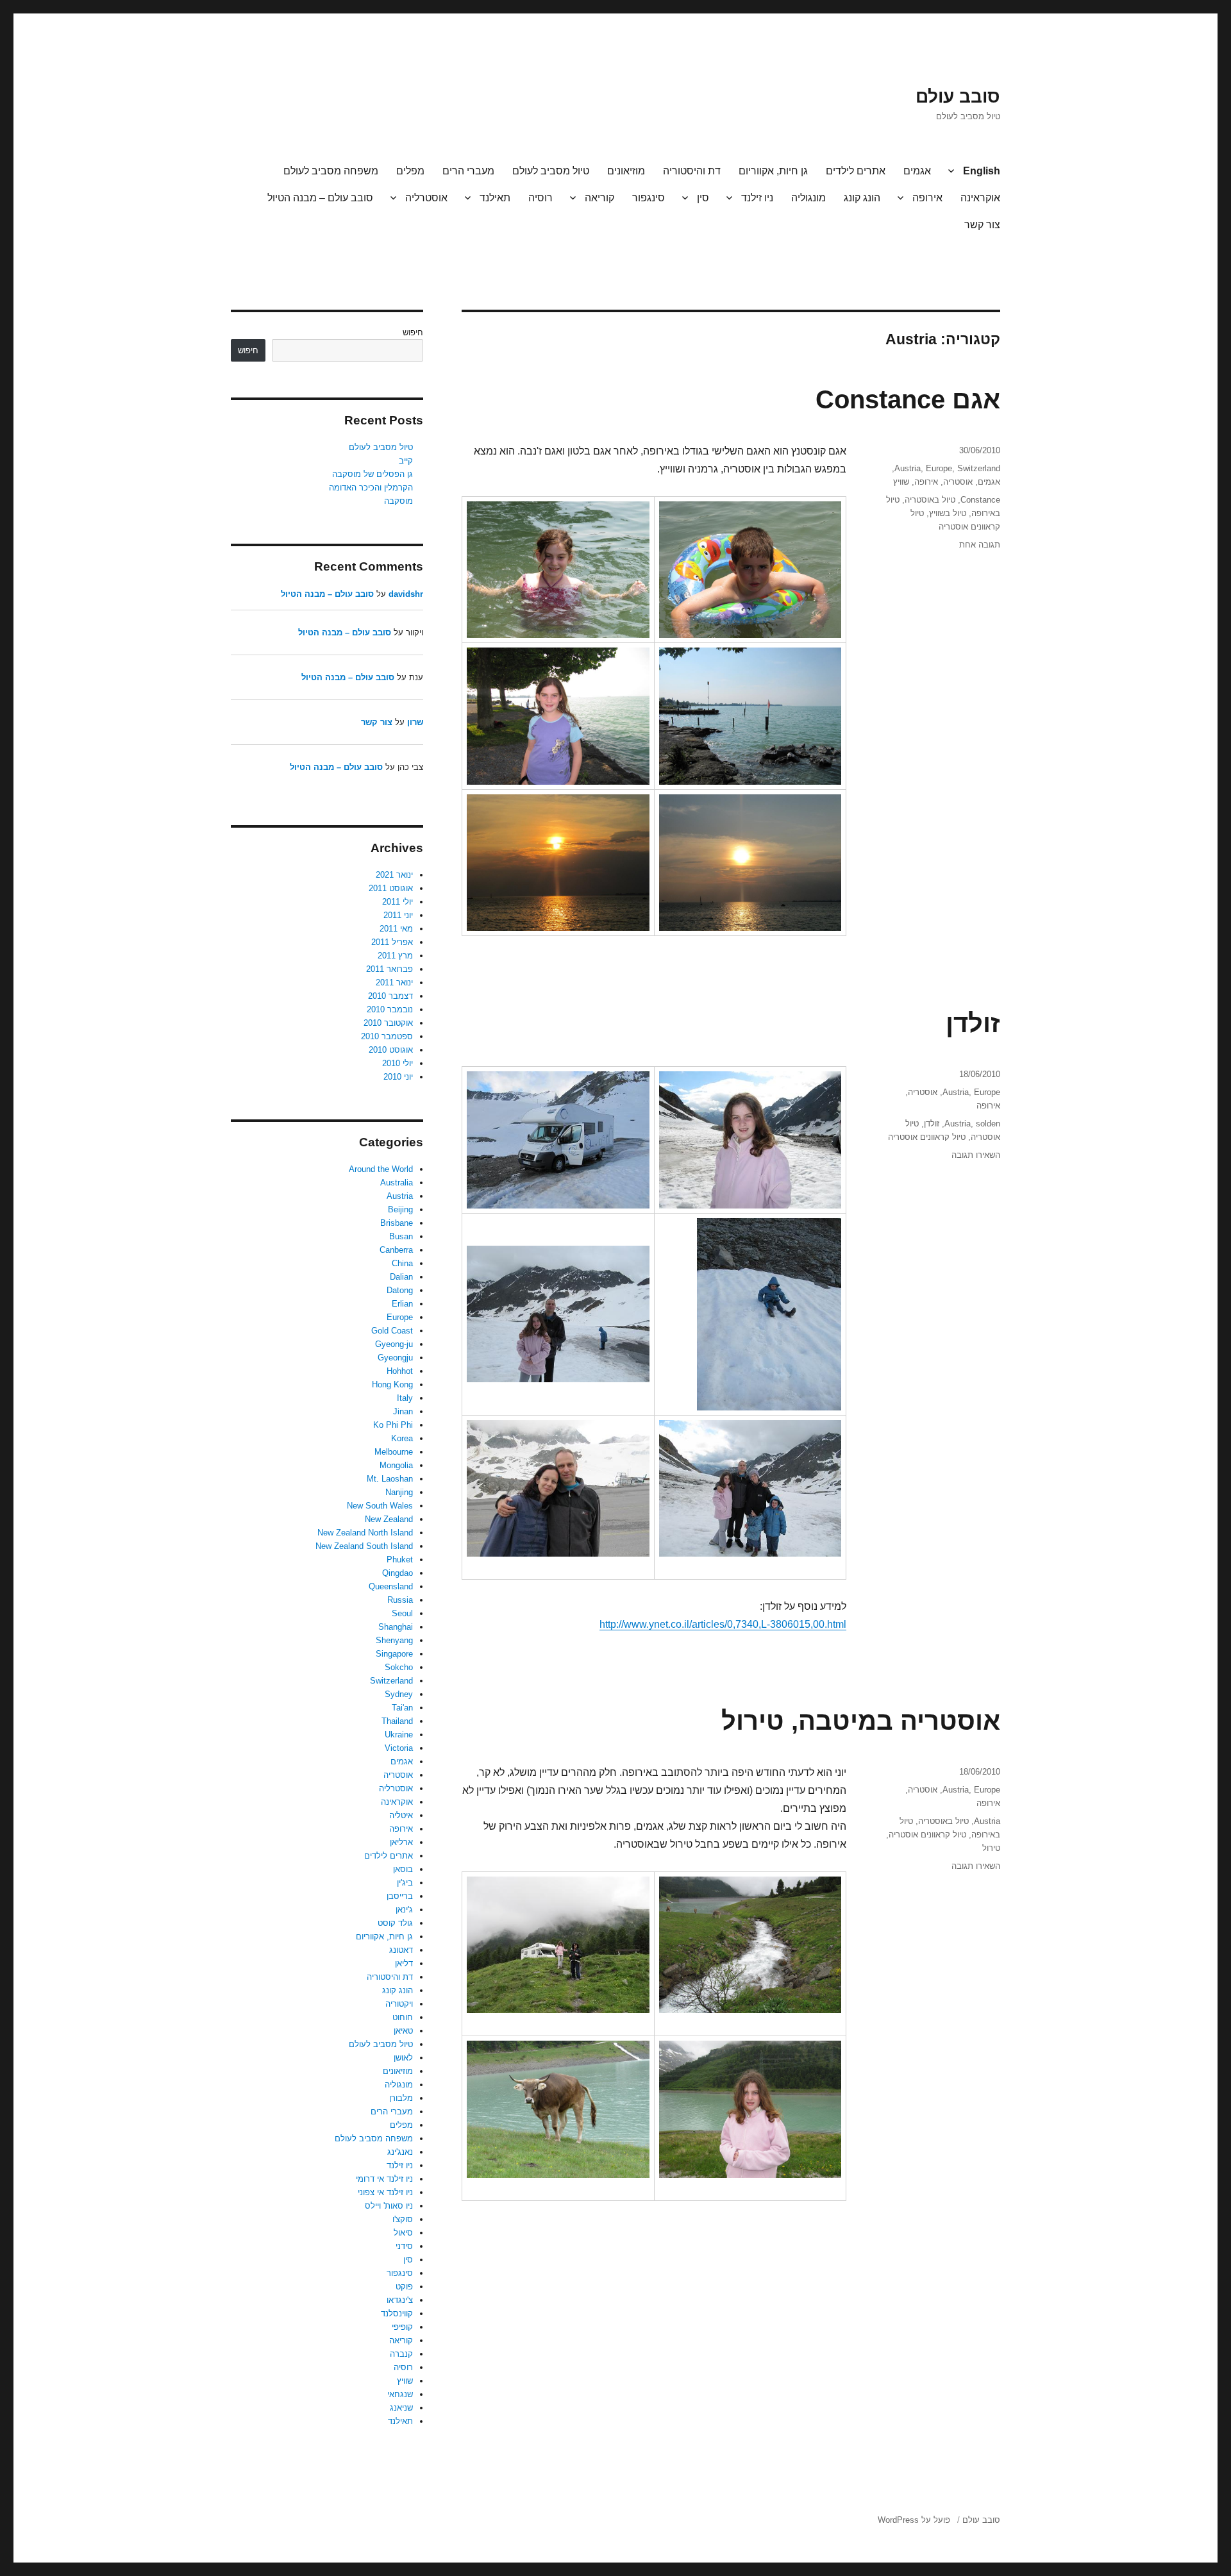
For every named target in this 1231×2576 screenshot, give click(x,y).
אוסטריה (958, 482)
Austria (908, 468)
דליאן (404, 1963)
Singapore (394, 1654)
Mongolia (396, 1465)
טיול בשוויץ (948, 513)
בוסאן (403, 1869)
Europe (939, 468)
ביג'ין (405, 1883)
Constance (980, 500)
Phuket (400, 1560)
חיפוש (413, 332)
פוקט (404, 2287)
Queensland (391, 1586)
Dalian (401, 1277)
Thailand (397, 1721)
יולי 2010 (398, 1063)
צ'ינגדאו (400, 2300)
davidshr (406, 594)
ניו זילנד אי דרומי (384, 2179)
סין (703, 198)
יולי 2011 (398, 902)
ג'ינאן (404, 1910)
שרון (415, 722)
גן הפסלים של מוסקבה (373, 474)
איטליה (401, 1815)
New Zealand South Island (364, 1546)
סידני (404, 2246)
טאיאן (403, 2031)
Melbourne (394, 1452)
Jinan (403, 1411)
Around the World (381, 1169)
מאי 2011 (396, 929)
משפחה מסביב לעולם (331, 171)
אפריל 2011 (392, 942)
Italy (405, 1398)
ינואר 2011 (394, 983)
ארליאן (401, 1842)
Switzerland (979, 468)
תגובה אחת (980, 545)
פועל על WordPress (914, 2520)
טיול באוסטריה (930, 500)
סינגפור (649, 198)
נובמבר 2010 (390, 1009)
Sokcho (399, 1667)
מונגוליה (808, 198)
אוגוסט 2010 (391, 1050)
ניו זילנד (757, 198)
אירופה (927, 198)
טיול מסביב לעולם (551, 171)
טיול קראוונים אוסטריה (927, 1137)
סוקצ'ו (403, 2219)
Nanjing (399, 1492)
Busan (401, 1236)
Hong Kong (392, 1384)
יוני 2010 (398, 1077)
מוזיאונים (626, 171)
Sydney (399, 1694)
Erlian (402, 1304)
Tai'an (402, 1708)
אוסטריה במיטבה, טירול (861, 1721)
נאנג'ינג (400, 2152)
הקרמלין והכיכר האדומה (371, 488)
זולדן (973, 1023)
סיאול (403, 2233)
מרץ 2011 (395, 956)
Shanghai (396, 1627)
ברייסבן (400, 1896)
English (982, 171)
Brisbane (397, 1223)
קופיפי (402, 2327)
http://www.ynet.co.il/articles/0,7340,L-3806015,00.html (723, 1624)
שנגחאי (400, 2394)
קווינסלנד (397, 2313)
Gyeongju (395, 1358)
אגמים (917, 171)
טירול (991, 1848)
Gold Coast (392, 1331)
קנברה (401, 2354)
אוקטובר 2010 (388, 1023)
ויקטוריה (399, 2004)
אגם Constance (908, 399)
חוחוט (403, 2017)
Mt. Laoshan (390, 1479)
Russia (400, 1600)
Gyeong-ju (394, 1344)
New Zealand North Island (365, 1533)
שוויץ (901, 482)
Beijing (400, 1209)
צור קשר (982, 225)
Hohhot (400, 1371)
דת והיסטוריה (692, 171)
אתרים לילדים (856, 171)
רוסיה (540, 198)
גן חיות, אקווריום (773, 171)
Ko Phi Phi (393, 1425)
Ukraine (399, 1735)
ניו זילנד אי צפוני (385, 2192)
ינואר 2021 (394, 875)
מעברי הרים (468, 171)
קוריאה (599, 198)
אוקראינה (980, 198)
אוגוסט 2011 (391, 888)
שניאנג (401, 2408)
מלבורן (401, 2098)
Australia (397, 1183)
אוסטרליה (426, 198)
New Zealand (389, 1519)
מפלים (410, 171)
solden (988, 1124)
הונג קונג (862, 198)
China (402, 1263)
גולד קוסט (395, 1923)
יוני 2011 (398, 915)
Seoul (402, 1613)
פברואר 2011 (389, 969)
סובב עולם (958, 96)
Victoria (399, 1748)
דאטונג (401, 1950)
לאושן (403, 2058)
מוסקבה (398, 501)
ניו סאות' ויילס (389, 2206)
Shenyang (394, 1640)
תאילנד (495, 198)
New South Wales (380, 1506)
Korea (402, 1438)
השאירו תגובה (976, 1155)
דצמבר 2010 (390, 996)
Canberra (396, 1250)
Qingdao (398, 1573)
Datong (400, 1290)
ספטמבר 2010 (387, 1036)
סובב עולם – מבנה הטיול (320, 198)
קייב (406, 461)
